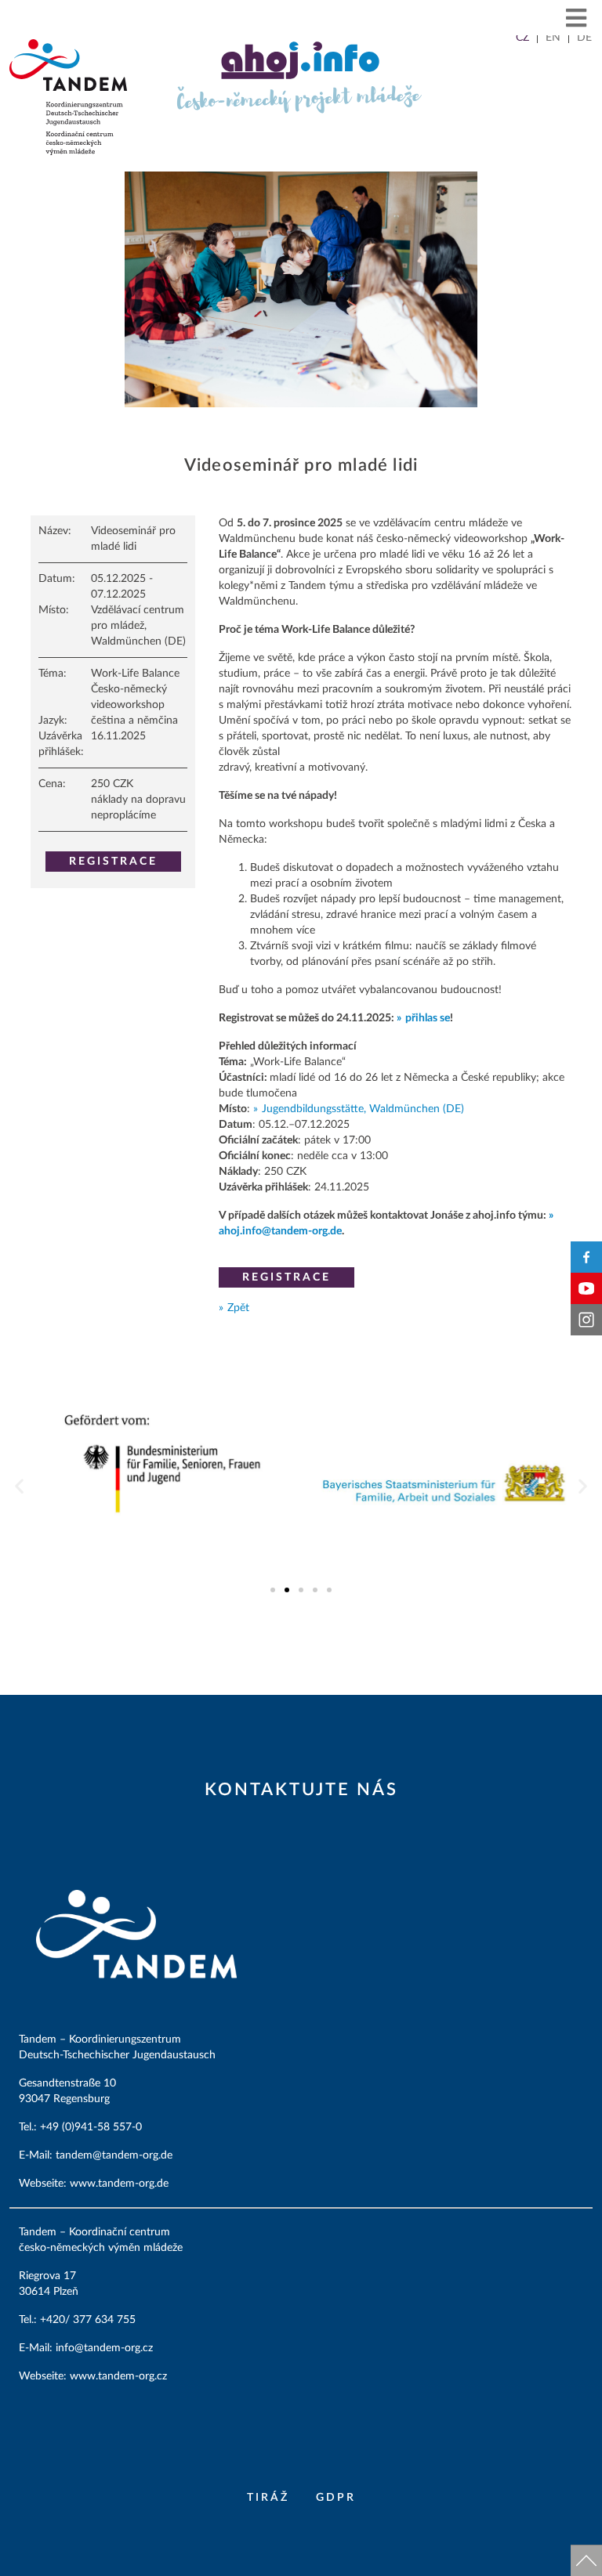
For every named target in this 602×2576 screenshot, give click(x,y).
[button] (577, 18)
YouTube (586, 1288)
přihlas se (428, 1018)
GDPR (336, 2498)
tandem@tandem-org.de (114, 2155)
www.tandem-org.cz (118, 2376)
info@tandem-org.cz (106, 2348)
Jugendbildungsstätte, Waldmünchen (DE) (363, 1109)
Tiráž (268, 2498)
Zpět (238, 1308)
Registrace (113, 862)
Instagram (586, 1320)
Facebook (586, 1257)
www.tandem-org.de (119, 2184)
